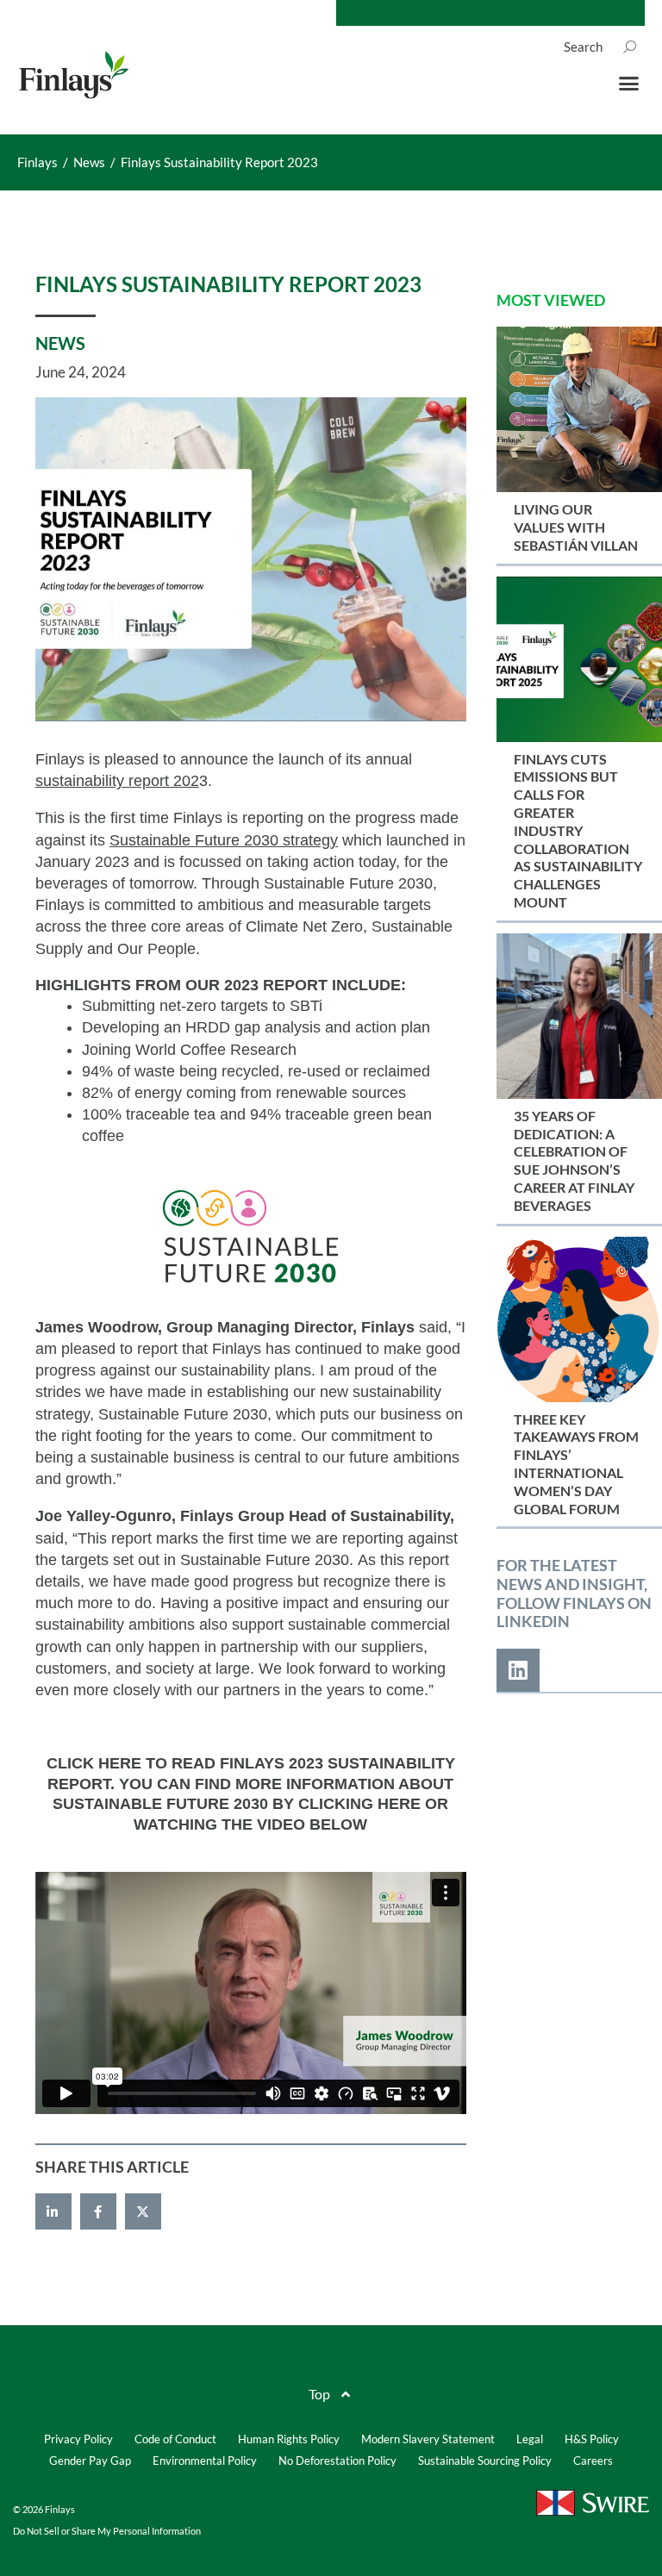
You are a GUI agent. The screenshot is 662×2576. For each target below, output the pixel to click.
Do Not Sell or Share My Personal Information (107, 2531)
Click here (94, 1763)
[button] (628, 84)
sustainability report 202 (117, 781)
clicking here (359, 1804)
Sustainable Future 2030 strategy (224, 840)
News (60, 343)
